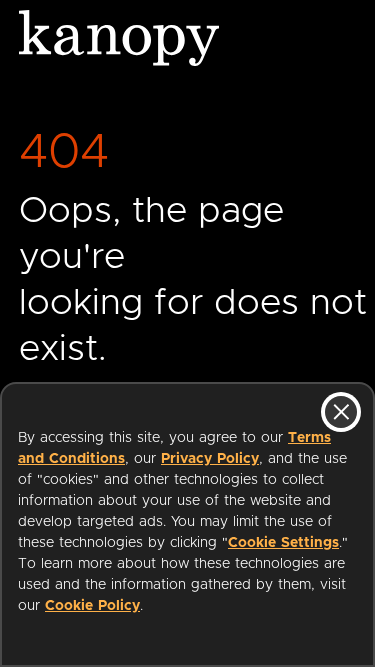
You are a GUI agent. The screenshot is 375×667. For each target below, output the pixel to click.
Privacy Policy (210, 459)
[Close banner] (341, 412)
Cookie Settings (283, 543)
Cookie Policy (92, 606)
